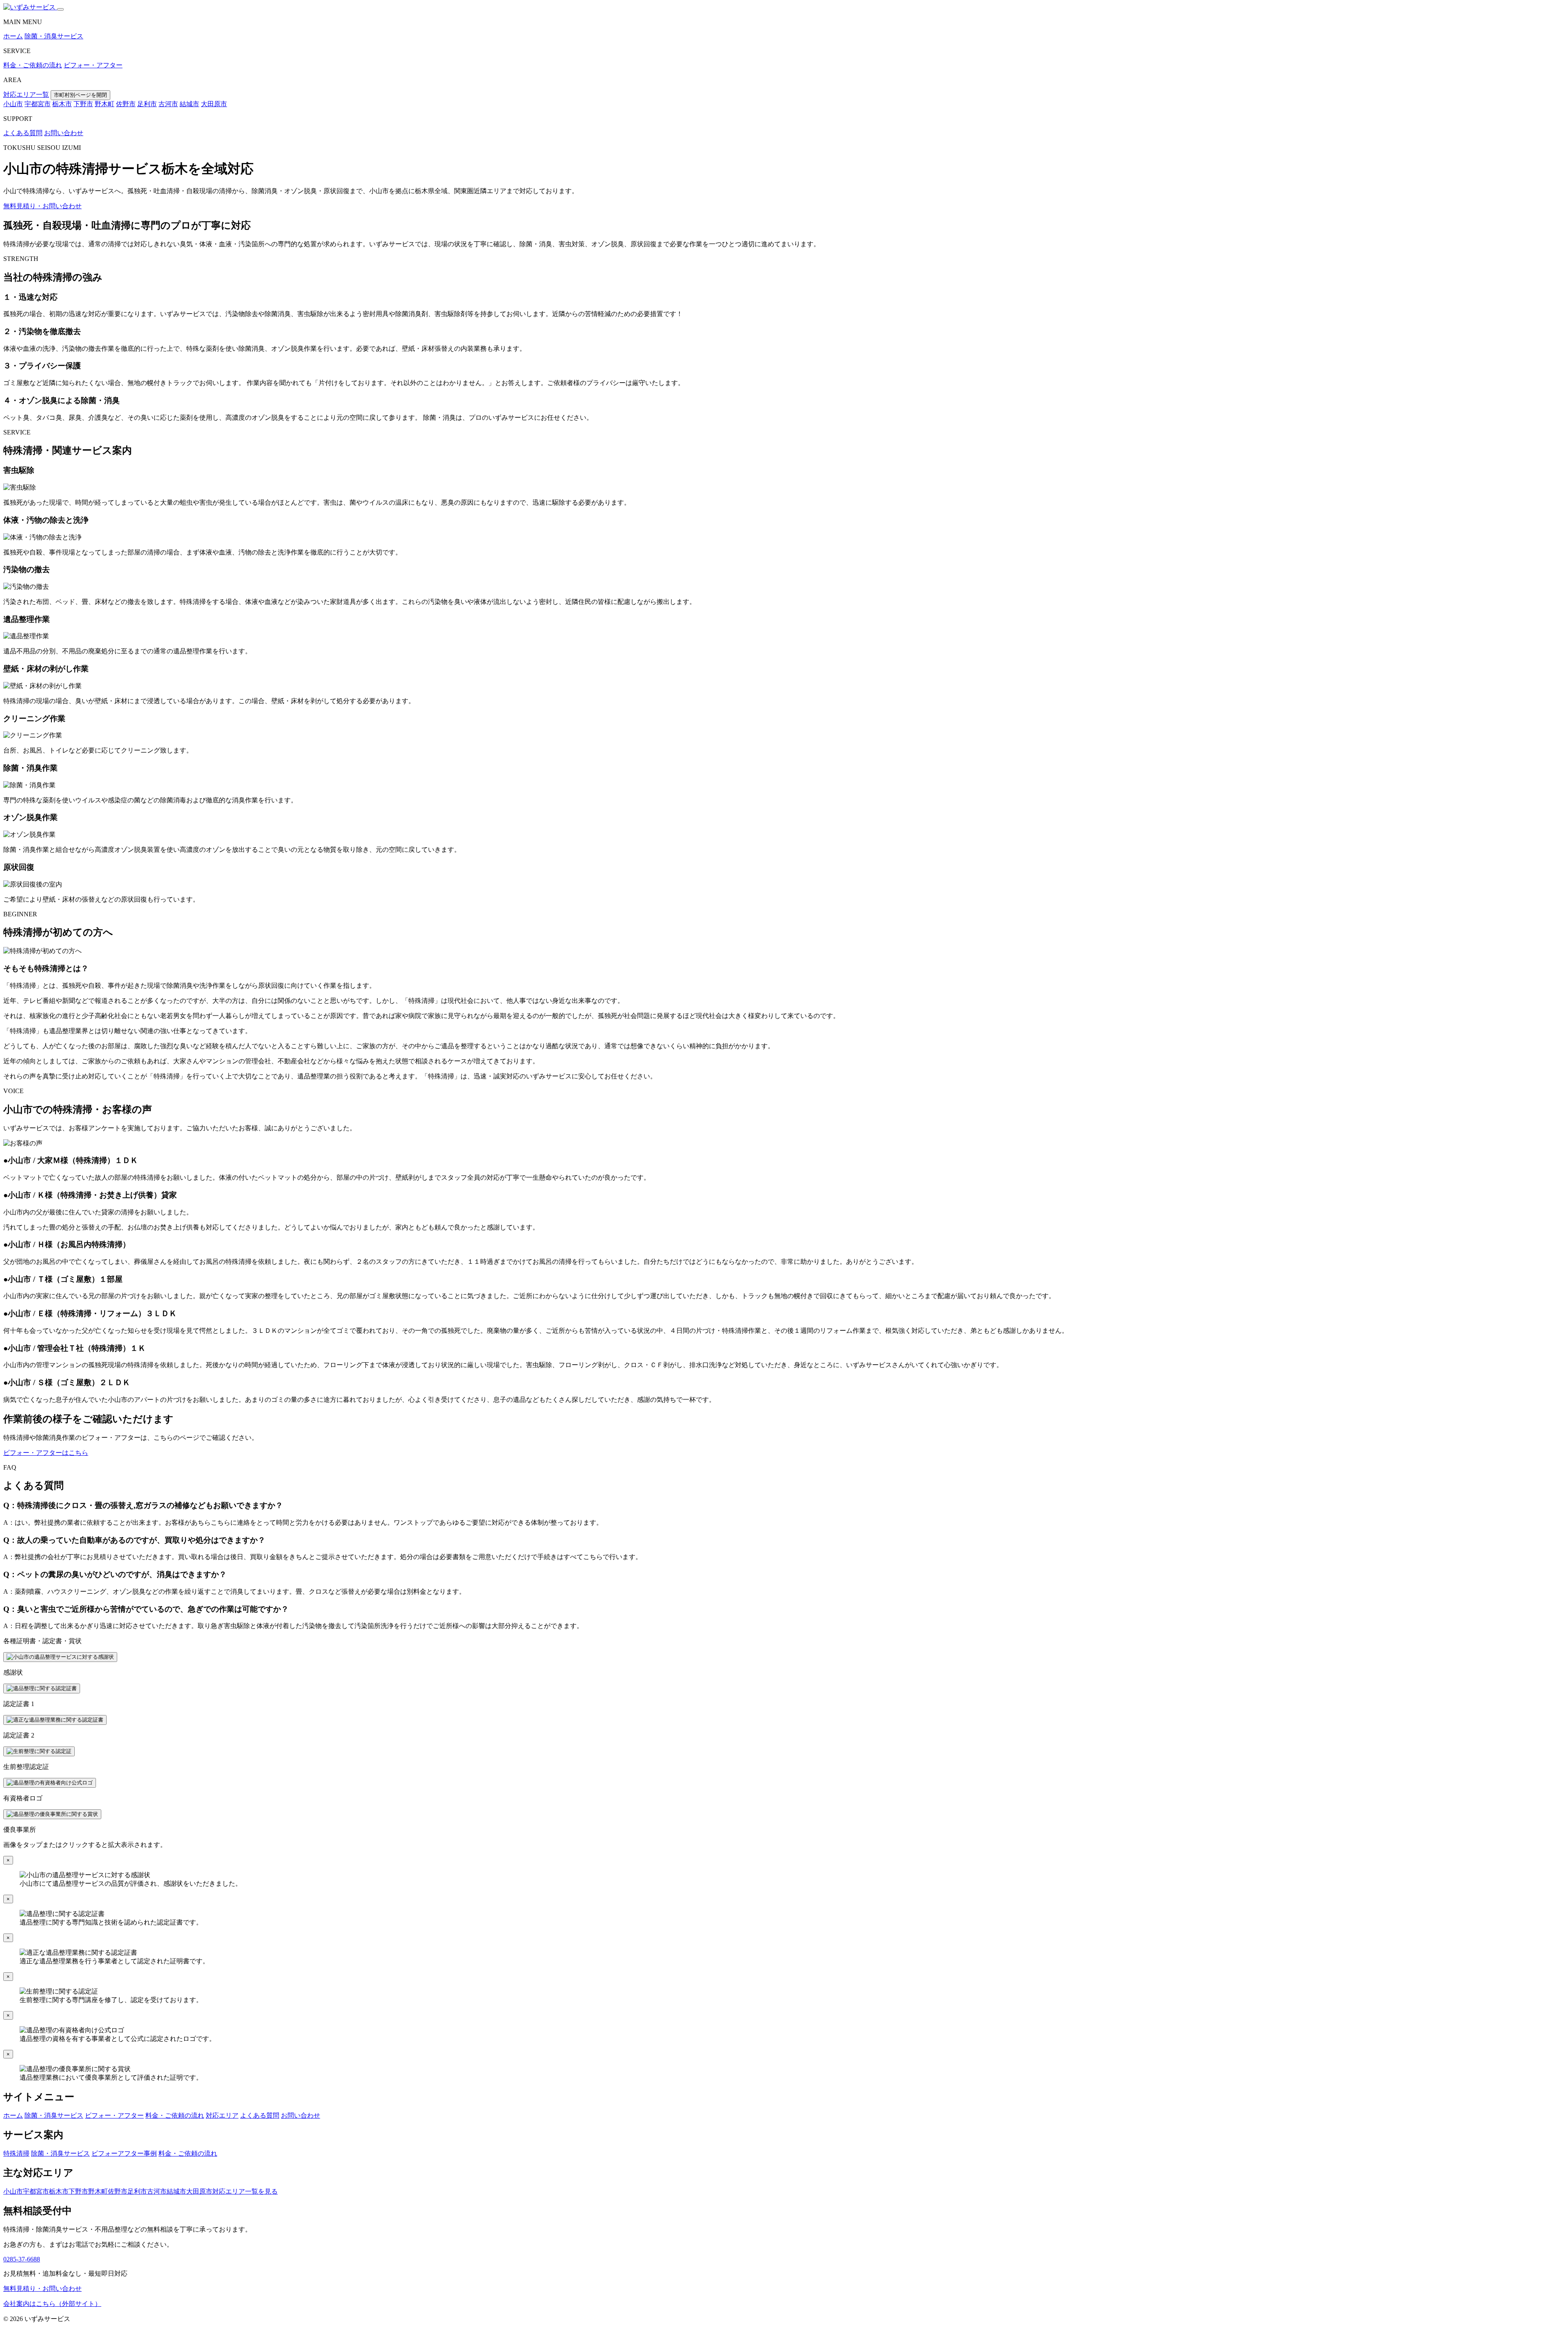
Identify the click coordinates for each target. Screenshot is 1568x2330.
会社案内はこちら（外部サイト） (52, 2304)
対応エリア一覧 (26, 95)
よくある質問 (23, 133)
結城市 (189, 104)
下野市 (83, 104)
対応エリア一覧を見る (245, 2191)
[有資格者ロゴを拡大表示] (50, 1783)
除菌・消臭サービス (54, 36)
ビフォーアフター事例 (124, 2153)
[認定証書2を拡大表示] (55, 1720)
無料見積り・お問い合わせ (42, 206)
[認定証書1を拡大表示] (42, 1688)
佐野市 (126, 104)
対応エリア (222, 2115)
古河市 (168, 104)
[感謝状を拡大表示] (60, 1657)
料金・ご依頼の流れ (33, 65)
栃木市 (62, 104)
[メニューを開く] (60, 9)
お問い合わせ (64, 133)
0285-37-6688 (22, 2259)
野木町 (105, 104)
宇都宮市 (38, 104)
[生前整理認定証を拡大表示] (39, 1751)
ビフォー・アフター (93, 65)
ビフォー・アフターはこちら (46, 1453)
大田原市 (214, 104)
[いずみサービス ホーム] (30, 7)
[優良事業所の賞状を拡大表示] (52, 1814)
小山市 (13, 104)
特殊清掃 (16, 2153)
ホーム (13, 36)
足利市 (147, 104)
